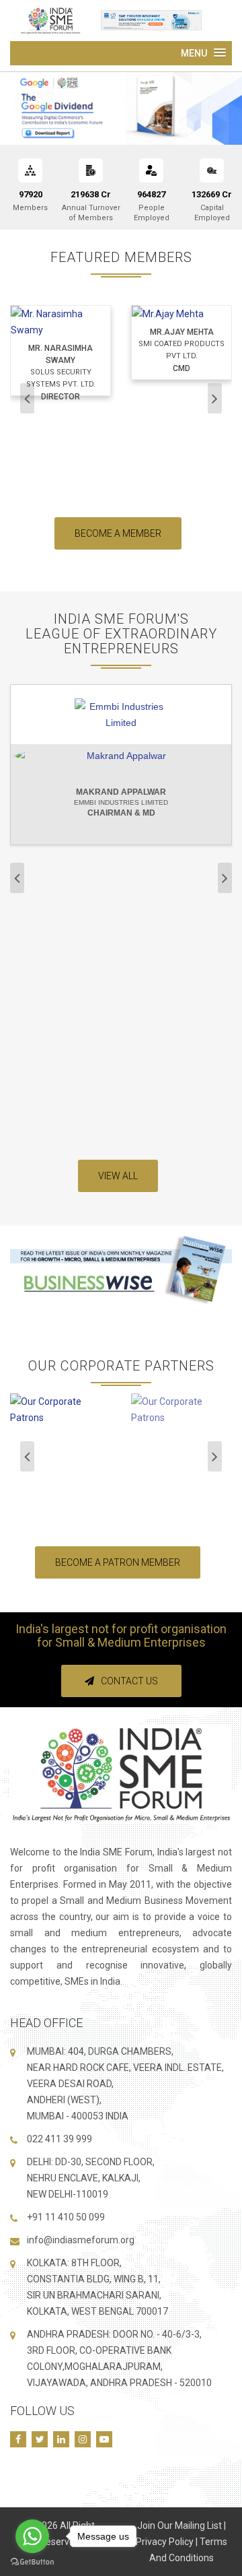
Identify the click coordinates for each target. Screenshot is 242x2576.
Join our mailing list (179, 2525)
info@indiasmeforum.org (81, 2240)
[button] (203, 53)
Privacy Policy (165, 2542)
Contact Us (129, 1681)
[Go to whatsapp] (32, 2536)
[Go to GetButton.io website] (32, 2562)
